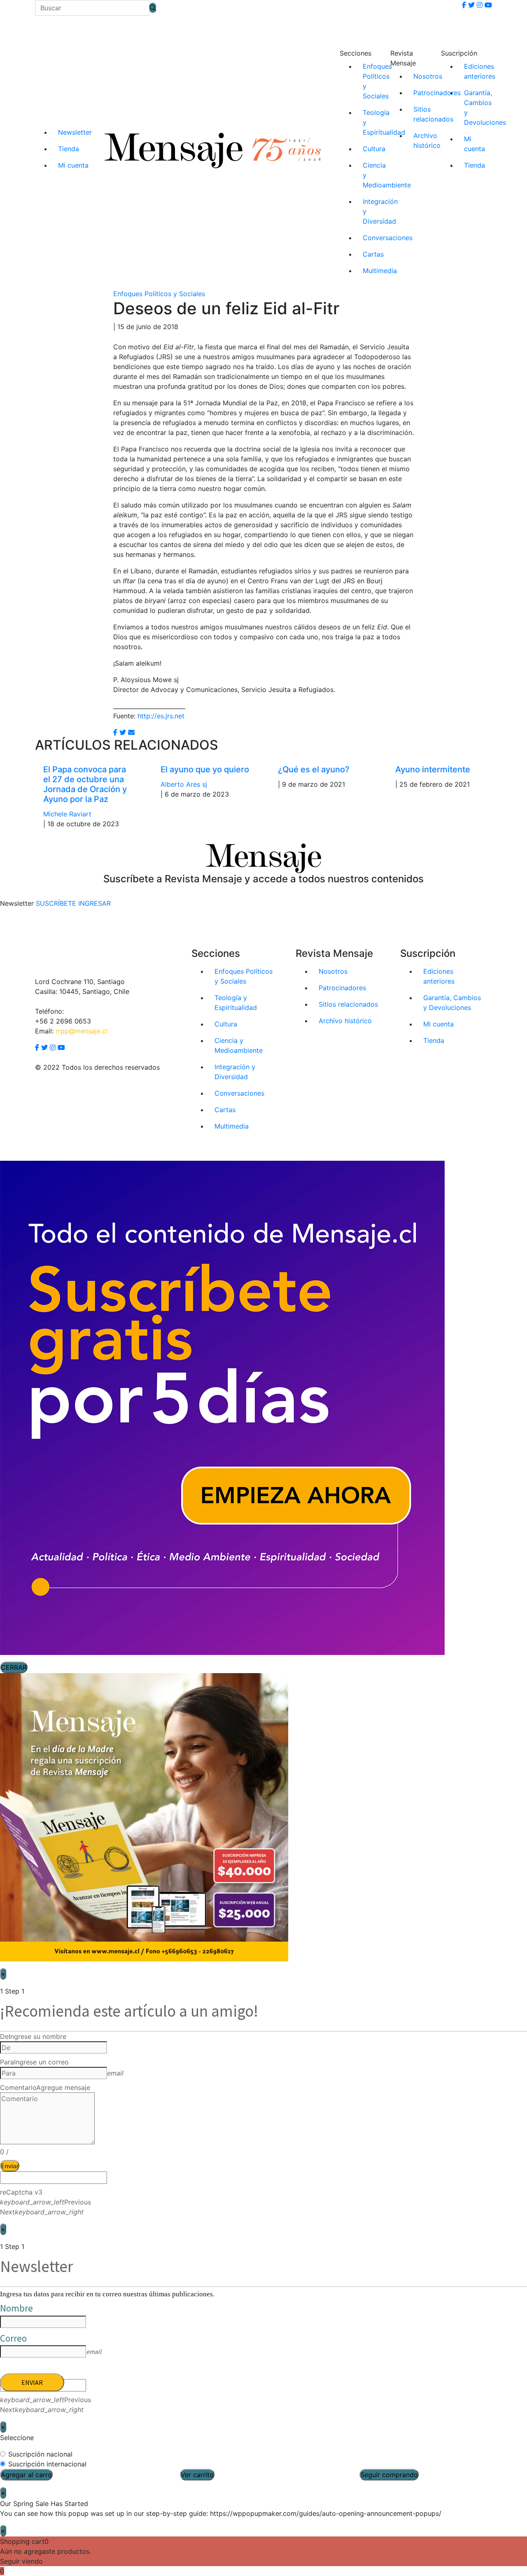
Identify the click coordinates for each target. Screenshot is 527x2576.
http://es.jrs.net (161, 716)
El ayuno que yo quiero (205, 769)
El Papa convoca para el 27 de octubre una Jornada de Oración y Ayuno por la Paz (85, 784)
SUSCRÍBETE (56, 903)
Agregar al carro (26, 2475)
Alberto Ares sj (184, 784)
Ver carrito (197, 2475)
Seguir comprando (389, 2475)
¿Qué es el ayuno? (314, 769)
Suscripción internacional (47, 2464)
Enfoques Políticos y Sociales (159, 294)
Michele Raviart (67, 814)
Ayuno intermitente (433, 769)
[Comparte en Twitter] (123, 732)
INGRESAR (94, 903)
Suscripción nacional (40, 2454)
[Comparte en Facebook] (115, 732)
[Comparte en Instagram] (131, 732)
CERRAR (14, 1667)
